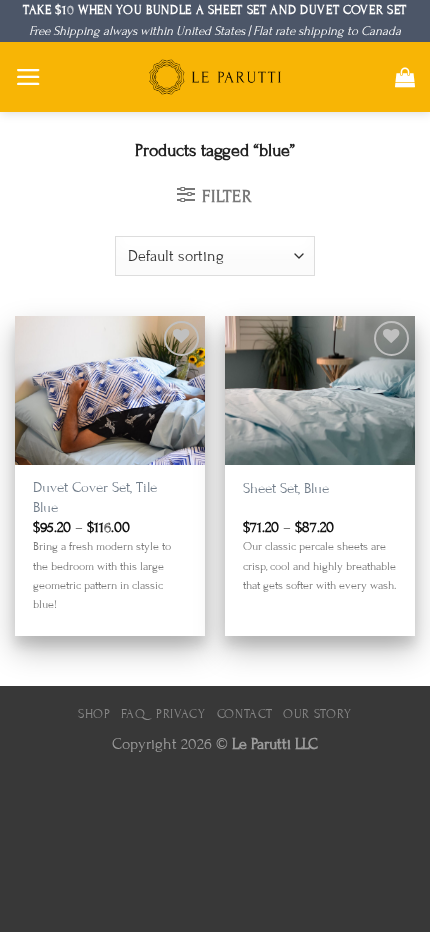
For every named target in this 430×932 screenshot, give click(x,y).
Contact (245, 714)
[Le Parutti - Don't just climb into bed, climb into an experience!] (215, 77)
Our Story (317, 714)
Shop (94, 714)
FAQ (133, 714)
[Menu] (28, 77)
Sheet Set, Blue (286, 488)
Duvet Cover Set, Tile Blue (95, 497)
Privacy (181, 714)
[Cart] (405, 77)
